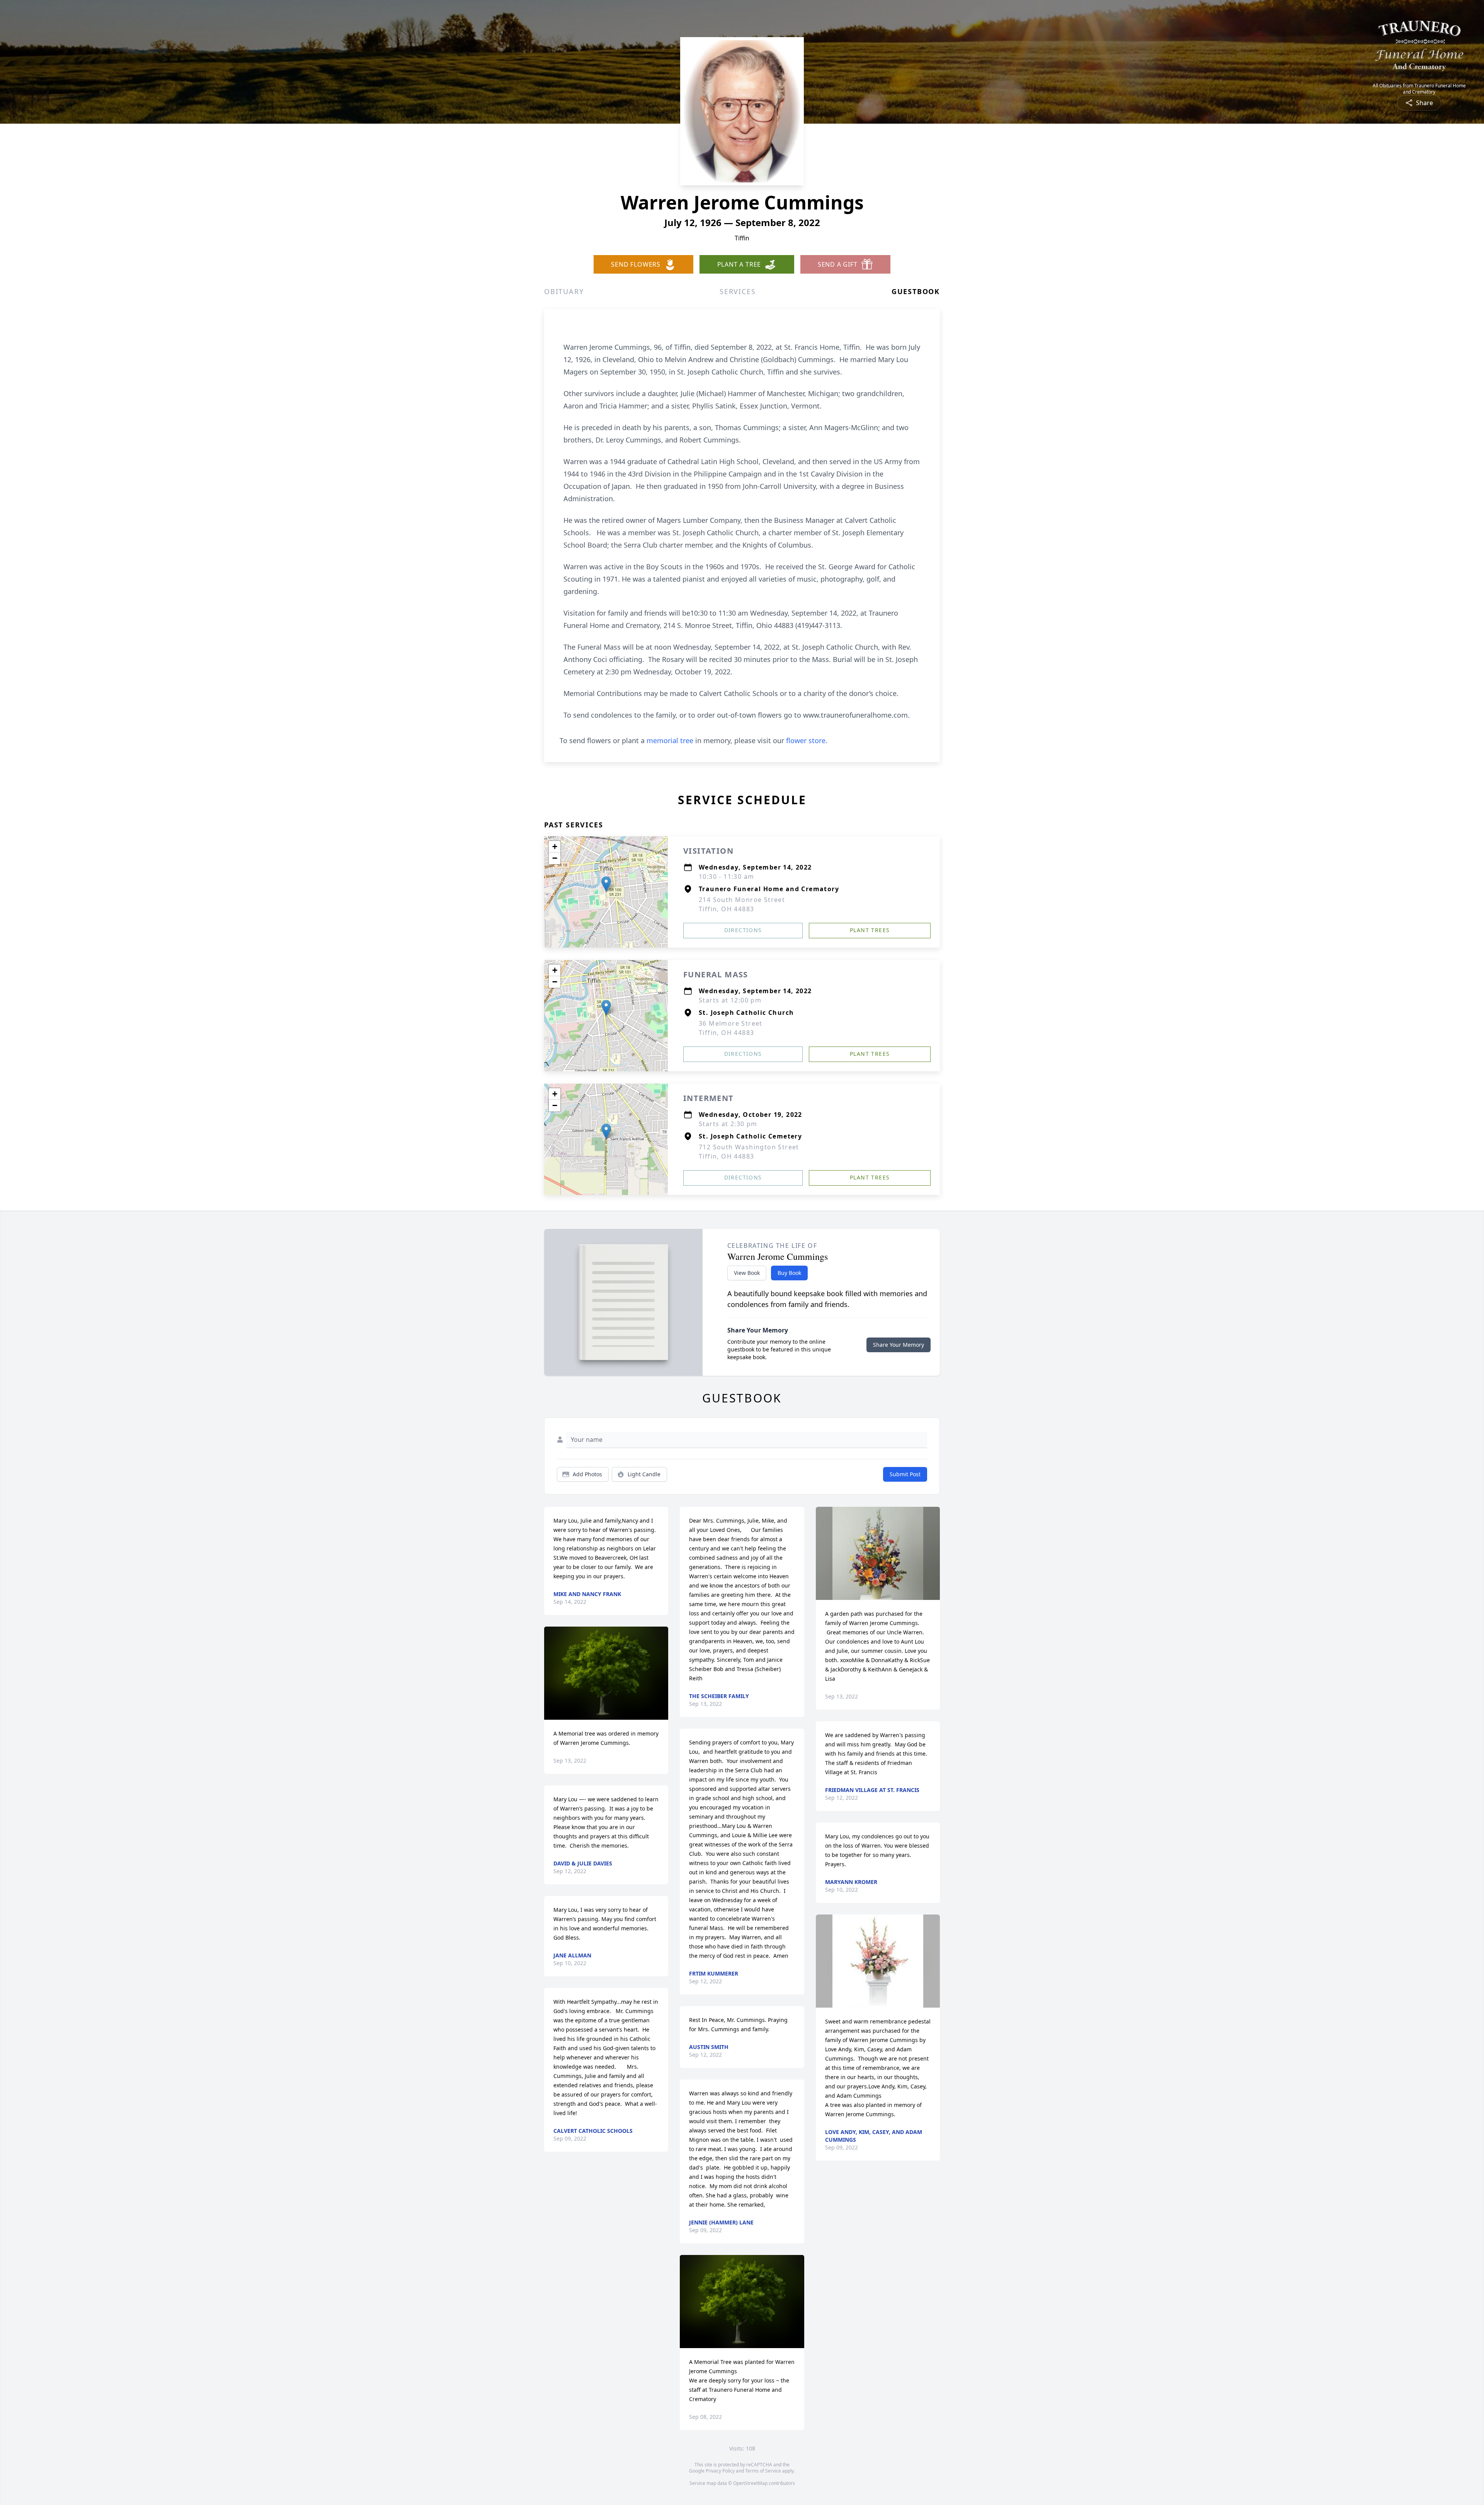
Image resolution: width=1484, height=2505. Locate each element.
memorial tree (670, 740)
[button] (606, 884)
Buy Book (789, 1273)
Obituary (564, 291)
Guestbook (916, 291)
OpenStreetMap (750, 2483)
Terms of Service (763, 2471)
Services (738, 291)
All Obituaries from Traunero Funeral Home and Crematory (1419, 89)
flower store (806, 740)
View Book (747, 1273)
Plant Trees (870, 930)
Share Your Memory (899, 1345)
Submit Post (905, 1474)
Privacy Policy (720, 2471)
